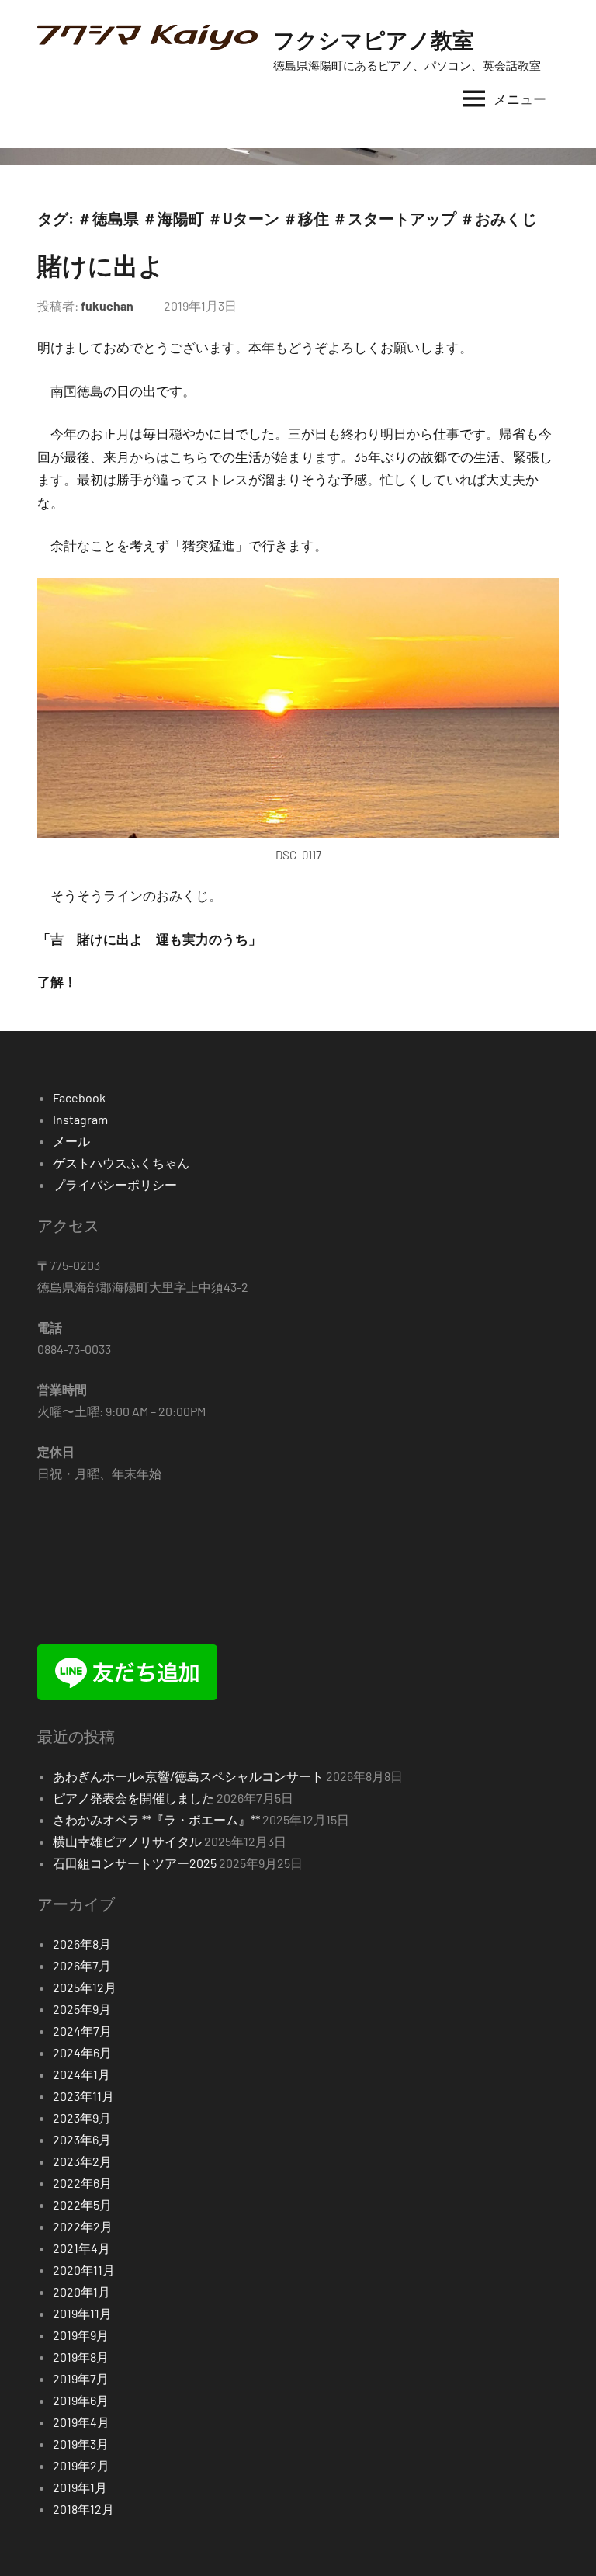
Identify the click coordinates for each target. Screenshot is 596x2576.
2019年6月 (81, 2400)
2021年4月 (81, 2248)
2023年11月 (83, 2096)
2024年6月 (82, 2052)
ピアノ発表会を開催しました (133, 1798)
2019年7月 (81, 2378)
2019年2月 (81, 2465)
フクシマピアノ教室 (374, 40)
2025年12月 (85, 1987)
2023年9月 (82, 2118)
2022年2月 (83, 2226)
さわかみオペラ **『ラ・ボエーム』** (156, 1819)
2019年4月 (81, 2422)
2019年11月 (82, 2313)
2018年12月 (83, 2509)
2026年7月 (82, 1965)
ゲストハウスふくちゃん (121, 1163)
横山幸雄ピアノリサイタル (127, 1841)
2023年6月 (82, 2139)
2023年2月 (82, 2161)
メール (71, 1141)
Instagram (80, 1119)
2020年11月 (84, 2270)
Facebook (79, 1097)
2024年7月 (82, 2031)
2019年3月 (81, 2444)
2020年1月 (81, 2291)
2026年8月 (82, 1944)
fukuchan (107, 306)
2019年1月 (80, 2487)
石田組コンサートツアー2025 (135, 1863)
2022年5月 (82, 2205)
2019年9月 (81, 2335)
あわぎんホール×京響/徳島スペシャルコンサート (188, 1776)
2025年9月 (82, 2009)
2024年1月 (81, 2074)
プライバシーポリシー (115, 1184)
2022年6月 (82, 2183)
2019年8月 (81, 2357)
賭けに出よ (100, 265)
